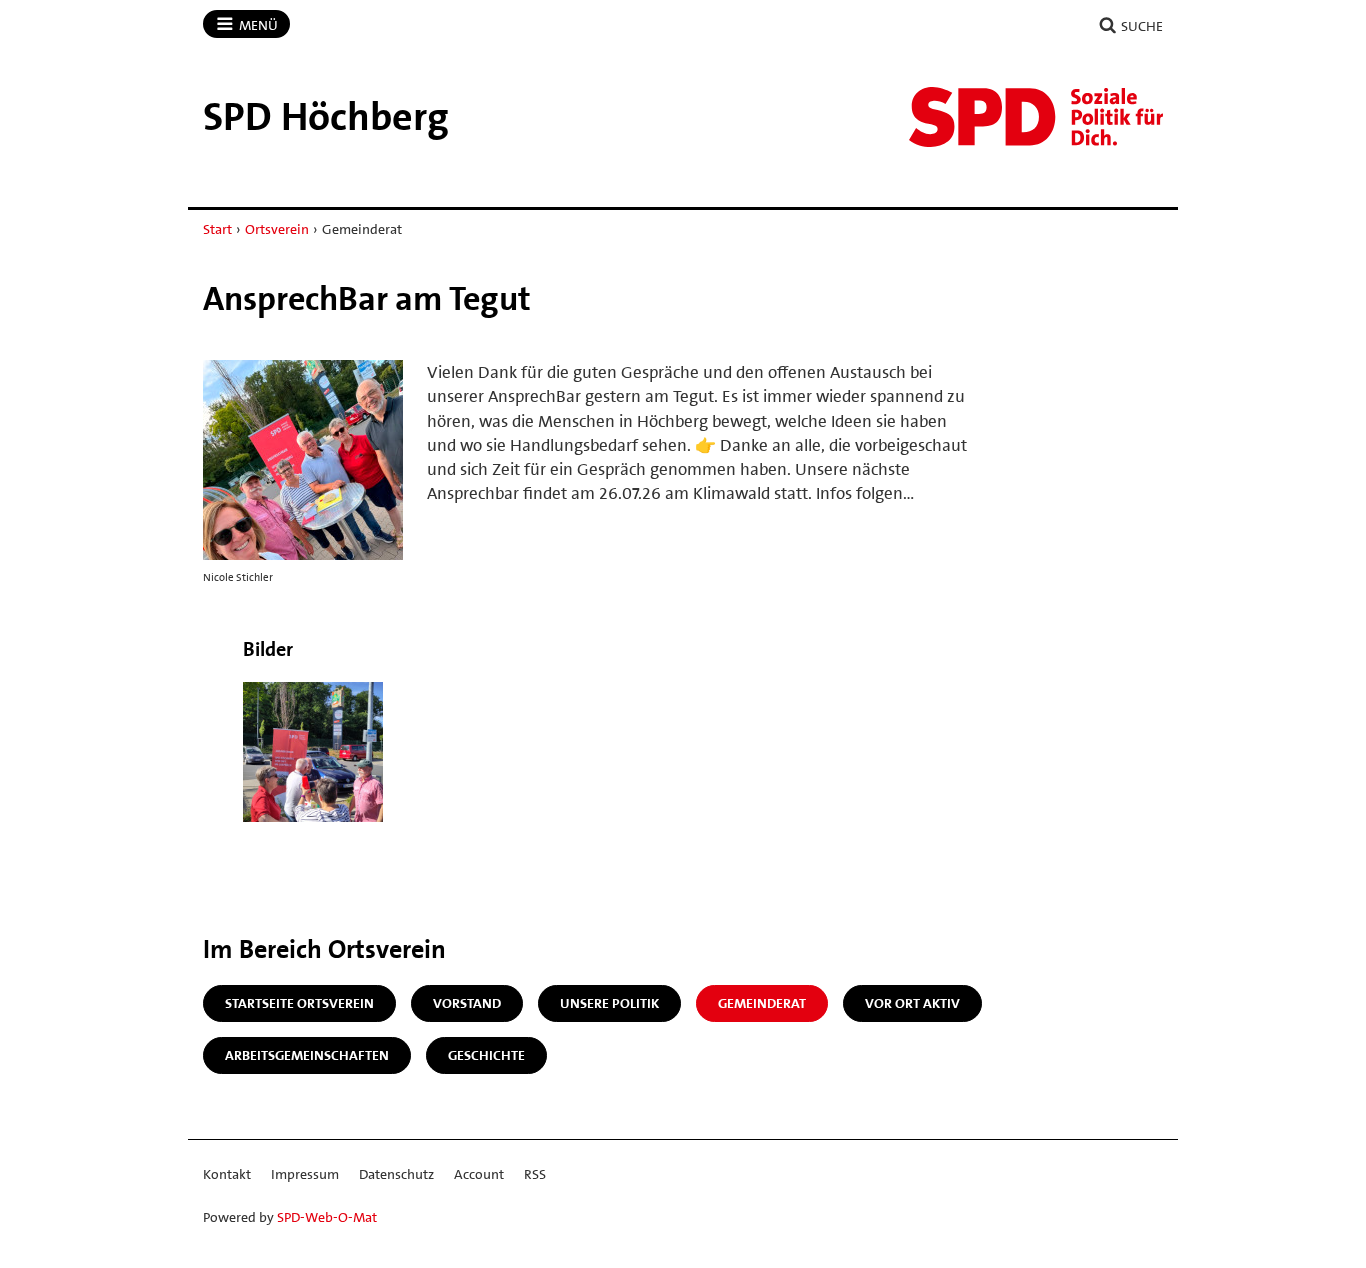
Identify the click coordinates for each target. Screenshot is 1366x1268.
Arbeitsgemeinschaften (307, 1055)
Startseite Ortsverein (299, 1003)
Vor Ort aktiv (912, 1003)
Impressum (305, 1174)
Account (479, 1174)
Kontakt (227, 1174)
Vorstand (467, 1003)
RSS (535, 1174)
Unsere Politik (609, 1003)
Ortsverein (277, 229)
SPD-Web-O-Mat (327, 1217)
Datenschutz (396, 1174)
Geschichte (486, 1055)
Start (217, 229)
